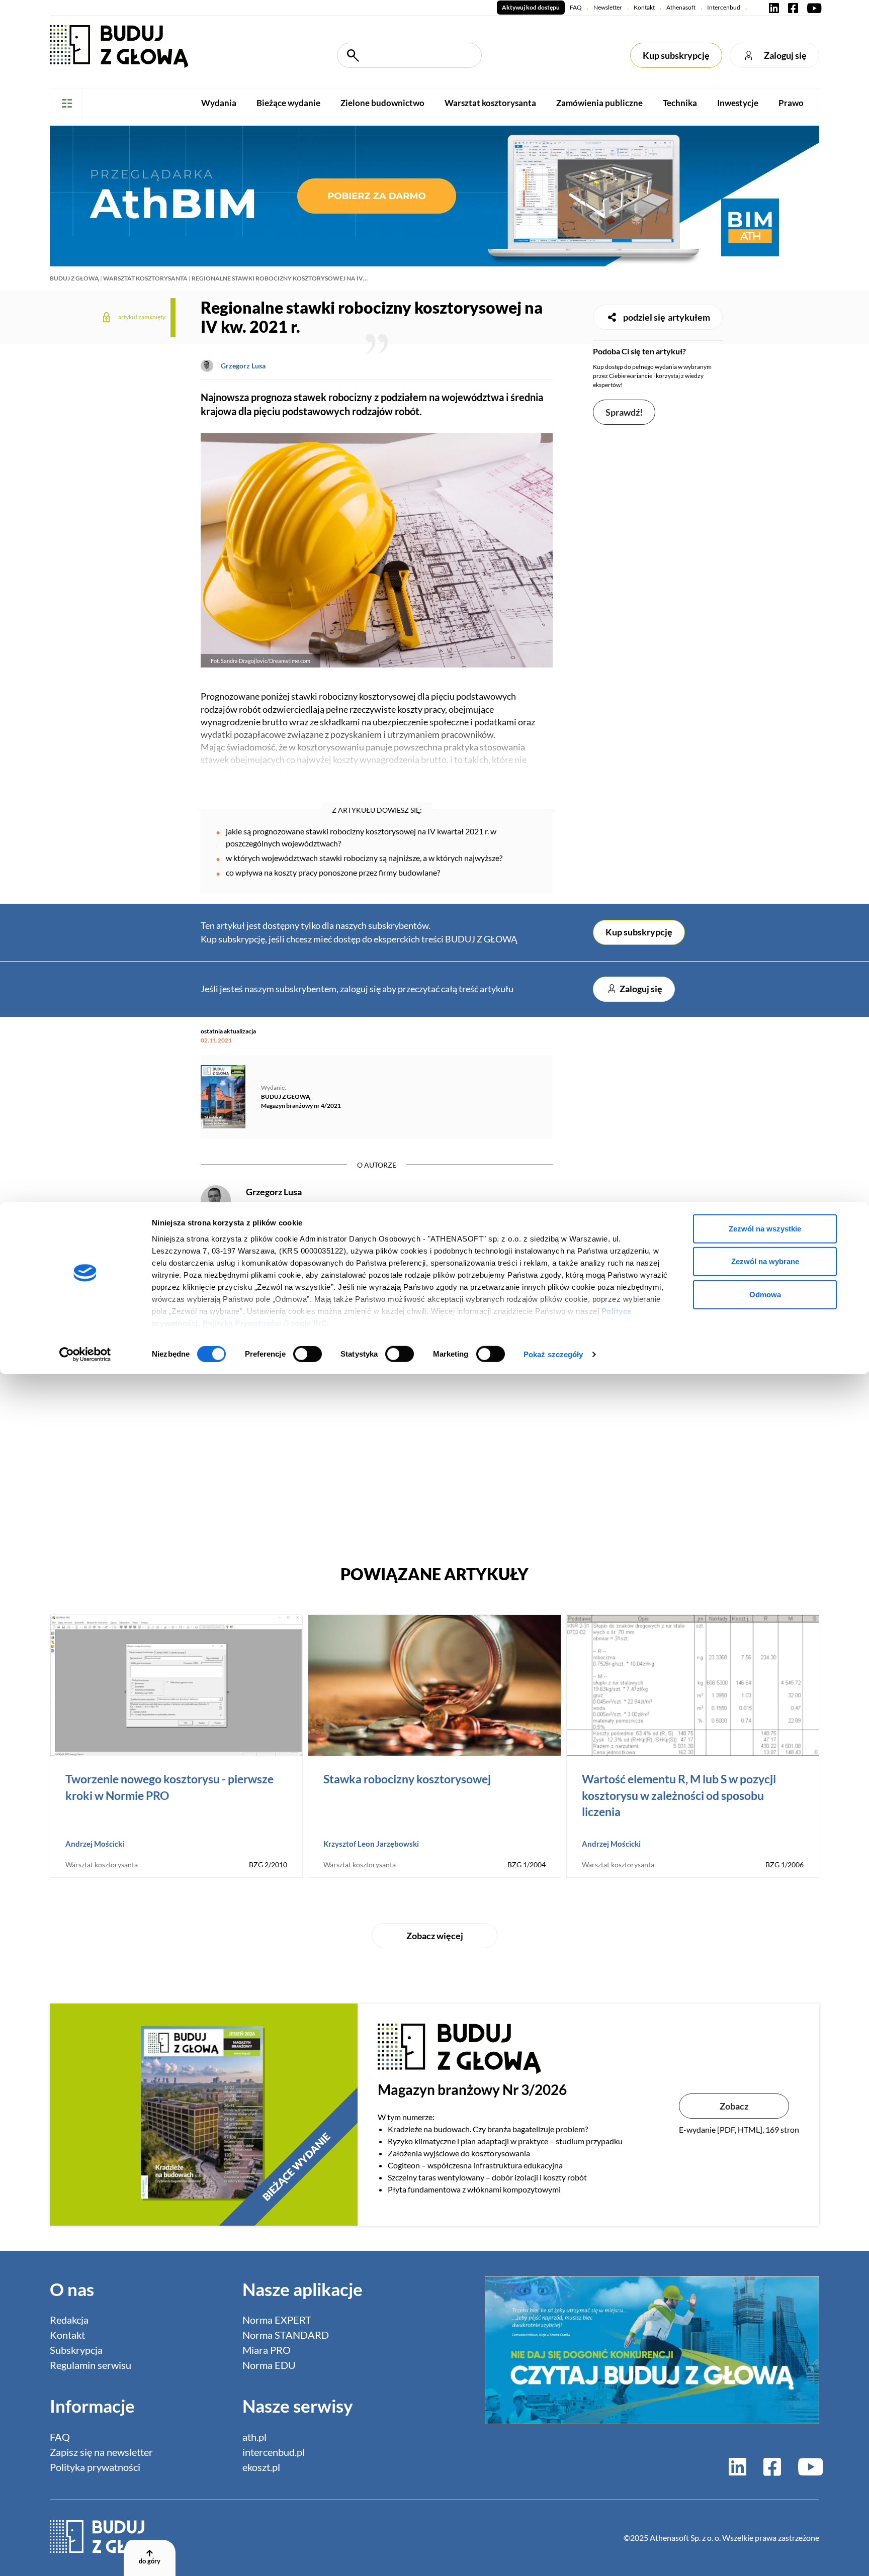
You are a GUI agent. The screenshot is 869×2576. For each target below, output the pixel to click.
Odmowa (765, 1294)
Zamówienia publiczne (599, 103)
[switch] (308, 1354)
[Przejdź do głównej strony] (119, 45)
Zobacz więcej (435, 1936)
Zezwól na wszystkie (765, 1228)
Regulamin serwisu (91, 2365)
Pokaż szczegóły (553, 1354)
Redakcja (69, 2320)
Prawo (791, 103)
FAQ (576, 7)
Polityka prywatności (95, 2467)
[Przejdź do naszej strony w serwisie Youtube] (812, 8)
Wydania (219, 103)
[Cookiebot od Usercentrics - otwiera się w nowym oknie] (85, 1355)
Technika (680, 103)
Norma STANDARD (286, 2335)
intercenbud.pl (274, 2452)
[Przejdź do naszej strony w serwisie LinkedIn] (774, 8)
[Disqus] (377, 1405)
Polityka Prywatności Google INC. (266, 1323)
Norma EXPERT (277, 2320)
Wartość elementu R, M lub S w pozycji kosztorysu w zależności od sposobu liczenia (679, 1795)
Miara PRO (267, 2350)
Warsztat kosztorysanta (490, 103)
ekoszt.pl (261, 2467)
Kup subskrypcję (676, 55)
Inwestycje (738, 103)
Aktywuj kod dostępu (531, 7)
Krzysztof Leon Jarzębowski (371, 1844)
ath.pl (254, 2437)
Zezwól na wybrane (765, 1261)
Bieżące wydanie (288, 103)
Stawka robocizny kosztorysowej (407, 1779)
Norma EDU (269, 2365)
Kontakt (644, 7)
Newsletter (608, 7)
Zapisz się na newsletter (101, 2452)
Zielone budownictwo (382, 103)
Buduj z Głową (74, 278)
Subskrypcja (76, 2350)
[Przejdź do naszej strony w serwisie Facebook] (793, 8)
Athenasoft (681, 7)
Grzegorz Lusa (243, 366)
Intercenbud (724, 7)
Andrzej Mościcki (95, 1844)
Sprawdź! (624, 412)
